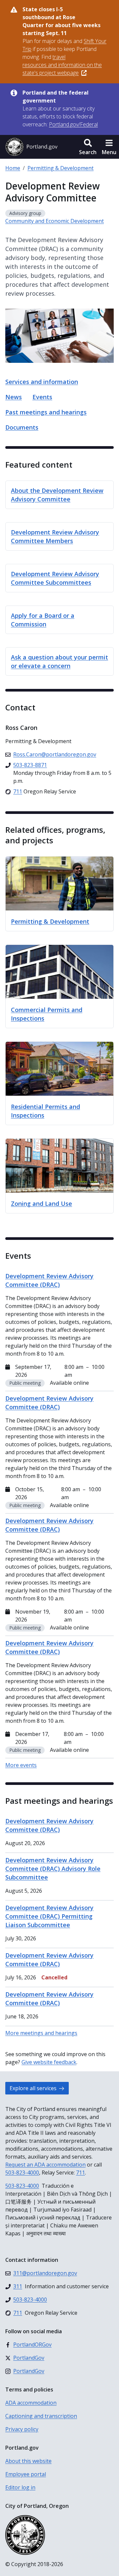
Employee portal (26, 2474)
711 (80, 2173)
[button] (88, 147)
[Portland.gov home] (31, 147)
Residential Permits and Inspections (45, 1111)
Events (42, 397)
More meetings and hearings (41, 2033)
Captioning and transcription (41, 2416)
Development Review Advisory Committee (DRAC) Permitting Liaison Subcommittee (49, 1916)
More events (21, 1765)
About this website (28, 2461)
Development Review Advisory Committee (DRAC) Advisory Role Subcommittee (53, 1869)
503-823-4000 (22, 2173)
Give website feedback (49, 2062)
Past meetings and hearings (46, 412)
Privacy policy (22, 2429)
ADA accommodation (31, 2403)
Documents (22, 427)
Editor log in (20, 2487)
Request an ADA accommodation (45, 2165)
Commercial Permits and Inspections (47, 1014)
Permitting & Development (60, 168)
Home (13, 168)
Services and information (42, 382)
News (14, 397)
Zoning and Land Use (41, 1204)
